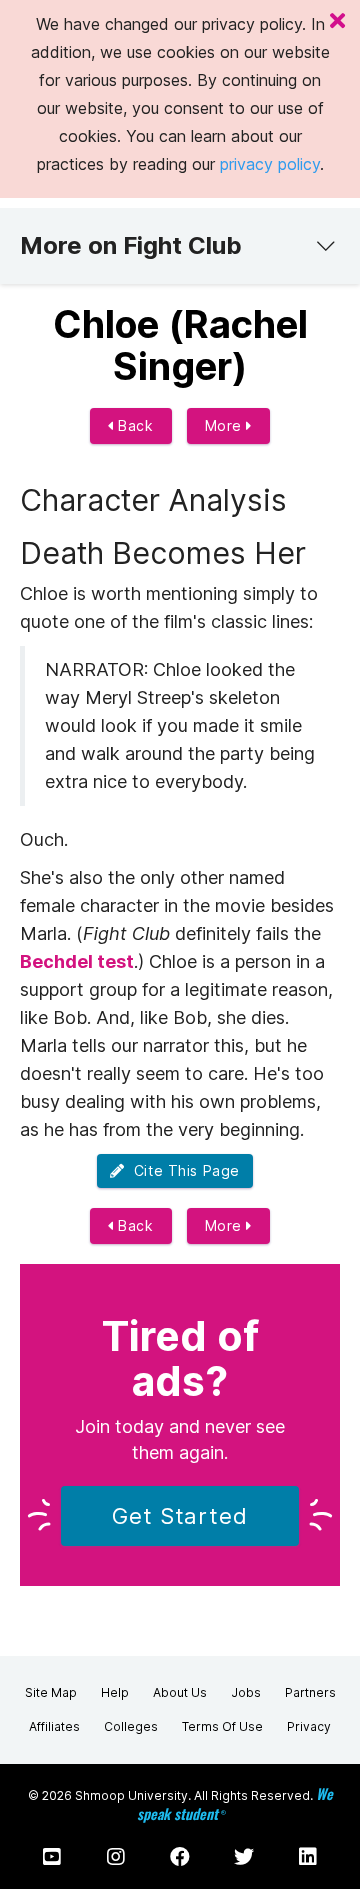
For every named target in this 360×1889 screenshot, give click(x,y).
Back (134, 425)
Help (115, 1692)
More (226, 425)
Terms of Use (222, 1726)
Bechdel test (77, 961)
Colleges (131, 1726)
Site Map (51, 1692)
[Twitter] (244, 1857)
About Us (180, 1692)
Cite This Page (182, 1170)
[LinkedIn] (308, 1857)
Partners (310, 1692)
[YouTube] (52, 1857)
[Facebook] (180, 1857)
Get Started (180, 1516)
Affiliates (54, 1726)
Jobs (246, 1692)
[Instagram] (116, 1857)
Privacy (309, 1726)
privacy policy (270, 164)
